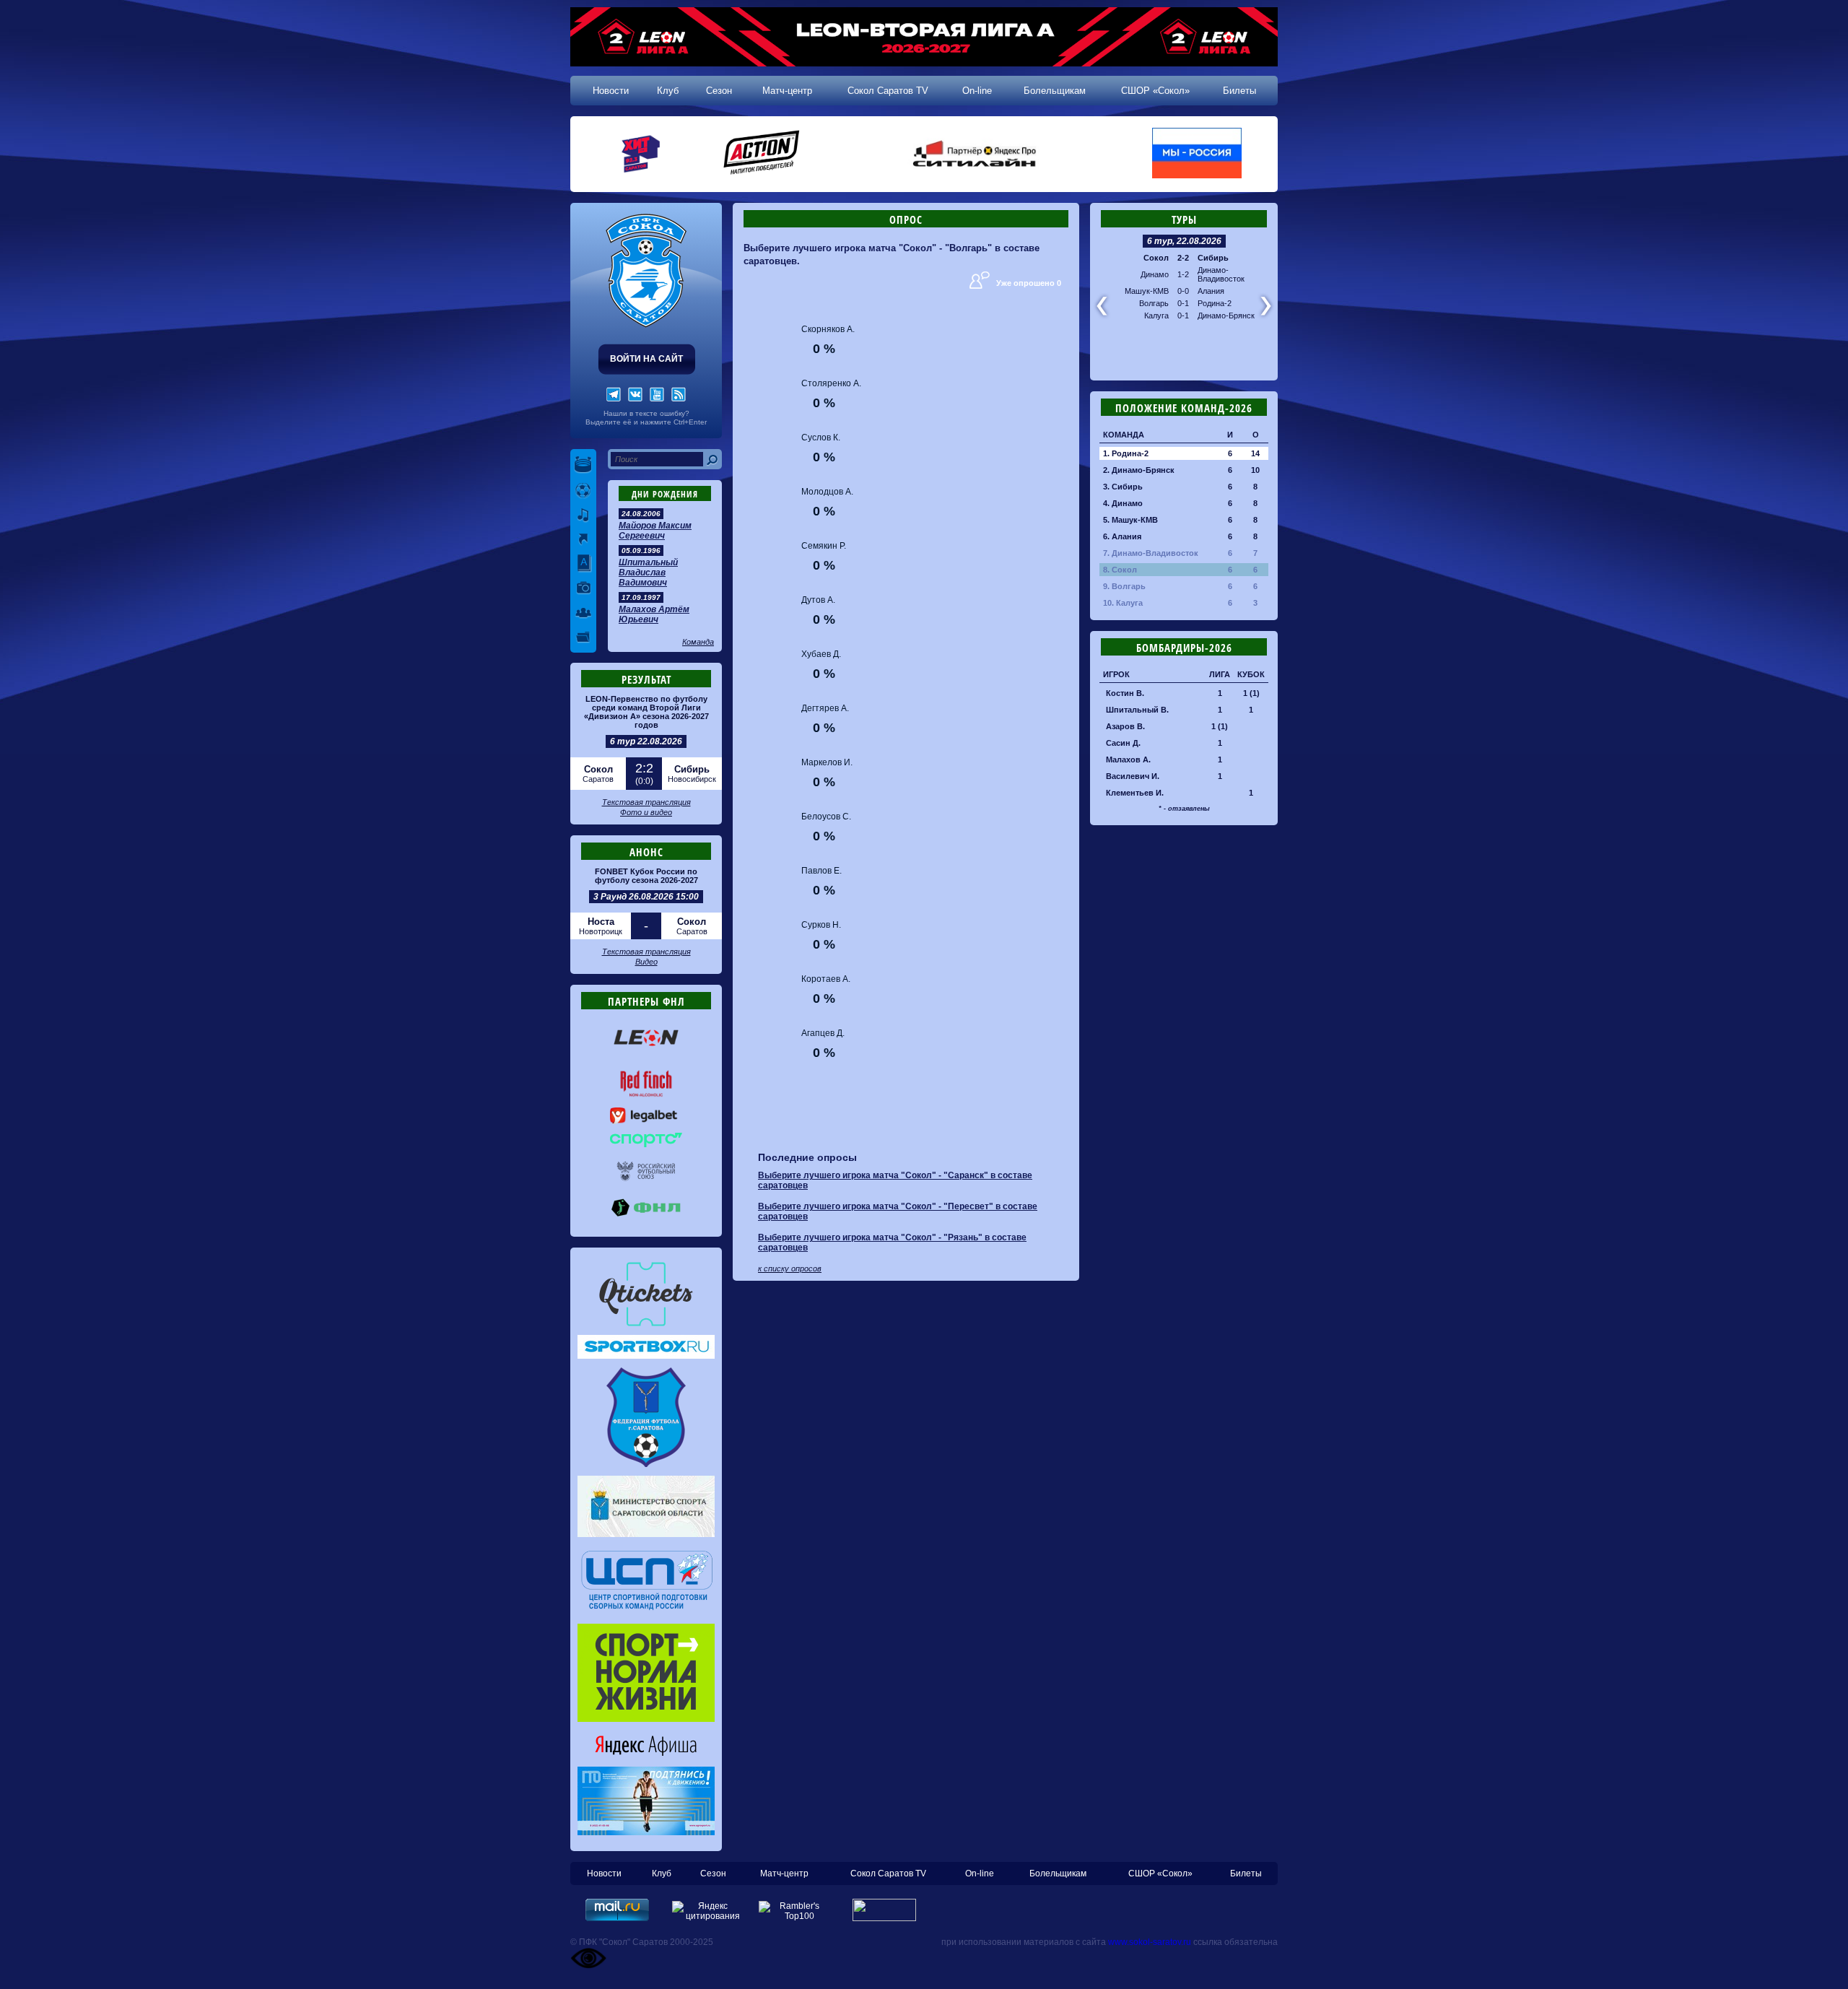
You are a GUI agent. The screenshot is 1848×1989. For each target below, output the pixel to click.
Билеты (1239, 91)
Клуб (668, 91)
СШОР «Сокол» (1155, 91)
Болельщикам (1055, 91)
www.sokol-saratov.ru (1150, 1942)
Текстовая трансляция (646, 802)
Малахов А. (1128, 760)
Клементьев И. (1135, 793)
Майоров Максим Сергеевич (655, 531)
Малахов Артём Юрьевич (654, 614)
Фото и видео (646, 812)
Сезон (719, 91)
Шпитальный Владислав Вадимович (648, 573)
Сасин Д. (1123, 743)
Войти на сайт (646, 359)
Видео (646, 962)
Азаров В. (1125, 726)
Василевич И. (1133, 776)
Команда (698, 642)
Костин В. (1125, 693)
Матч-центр (787, 91)
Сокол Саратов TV (888, 91)
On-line (977, 91)
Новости (611, 91)
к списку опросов (790, 1268)
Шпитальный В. (1137, 710)
